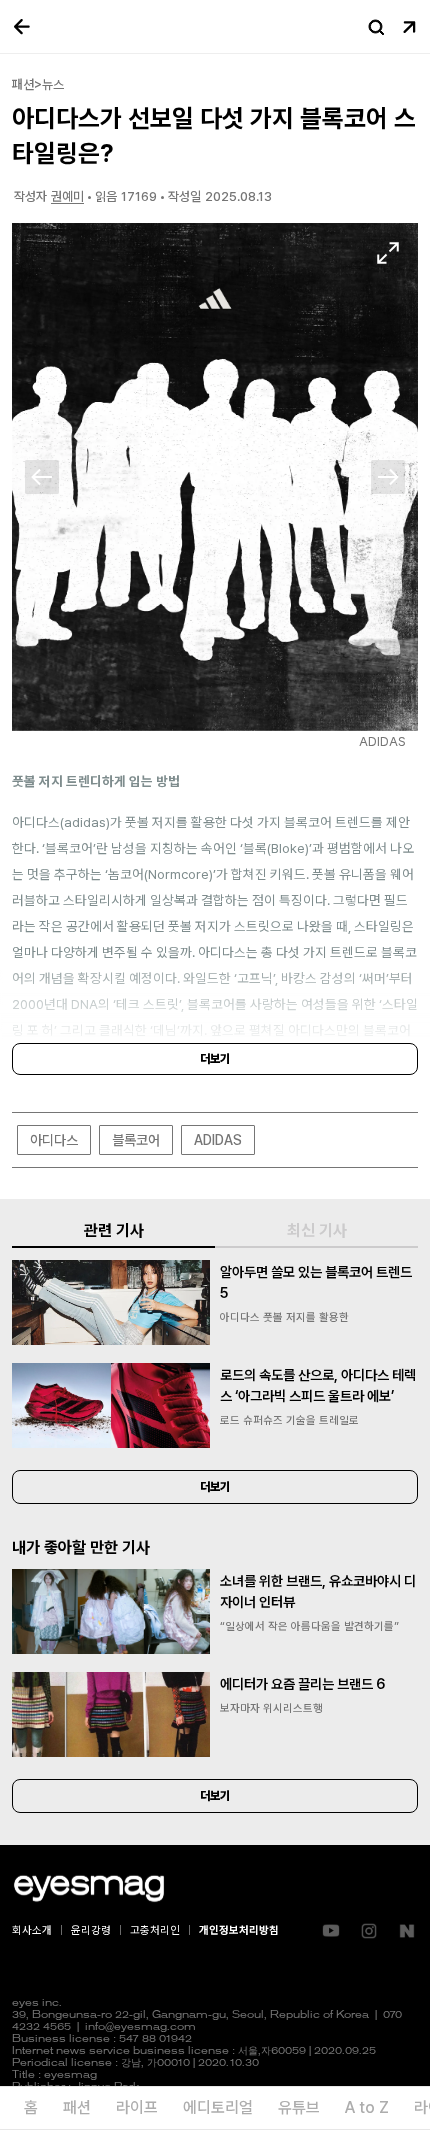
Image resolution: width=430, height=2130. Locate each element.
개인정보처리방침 (239, 1930)
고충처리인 (155, 1930)
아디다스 (54, 1140)
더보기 (215, 1059)
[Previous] (42, 477)
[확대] (388, 253)
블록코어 (136, 1140)
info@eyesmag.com (140, 2027)
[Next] (388, 477)
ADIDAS (218, 1140)
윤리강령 (91, 1930)
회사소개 (32, 1930)
